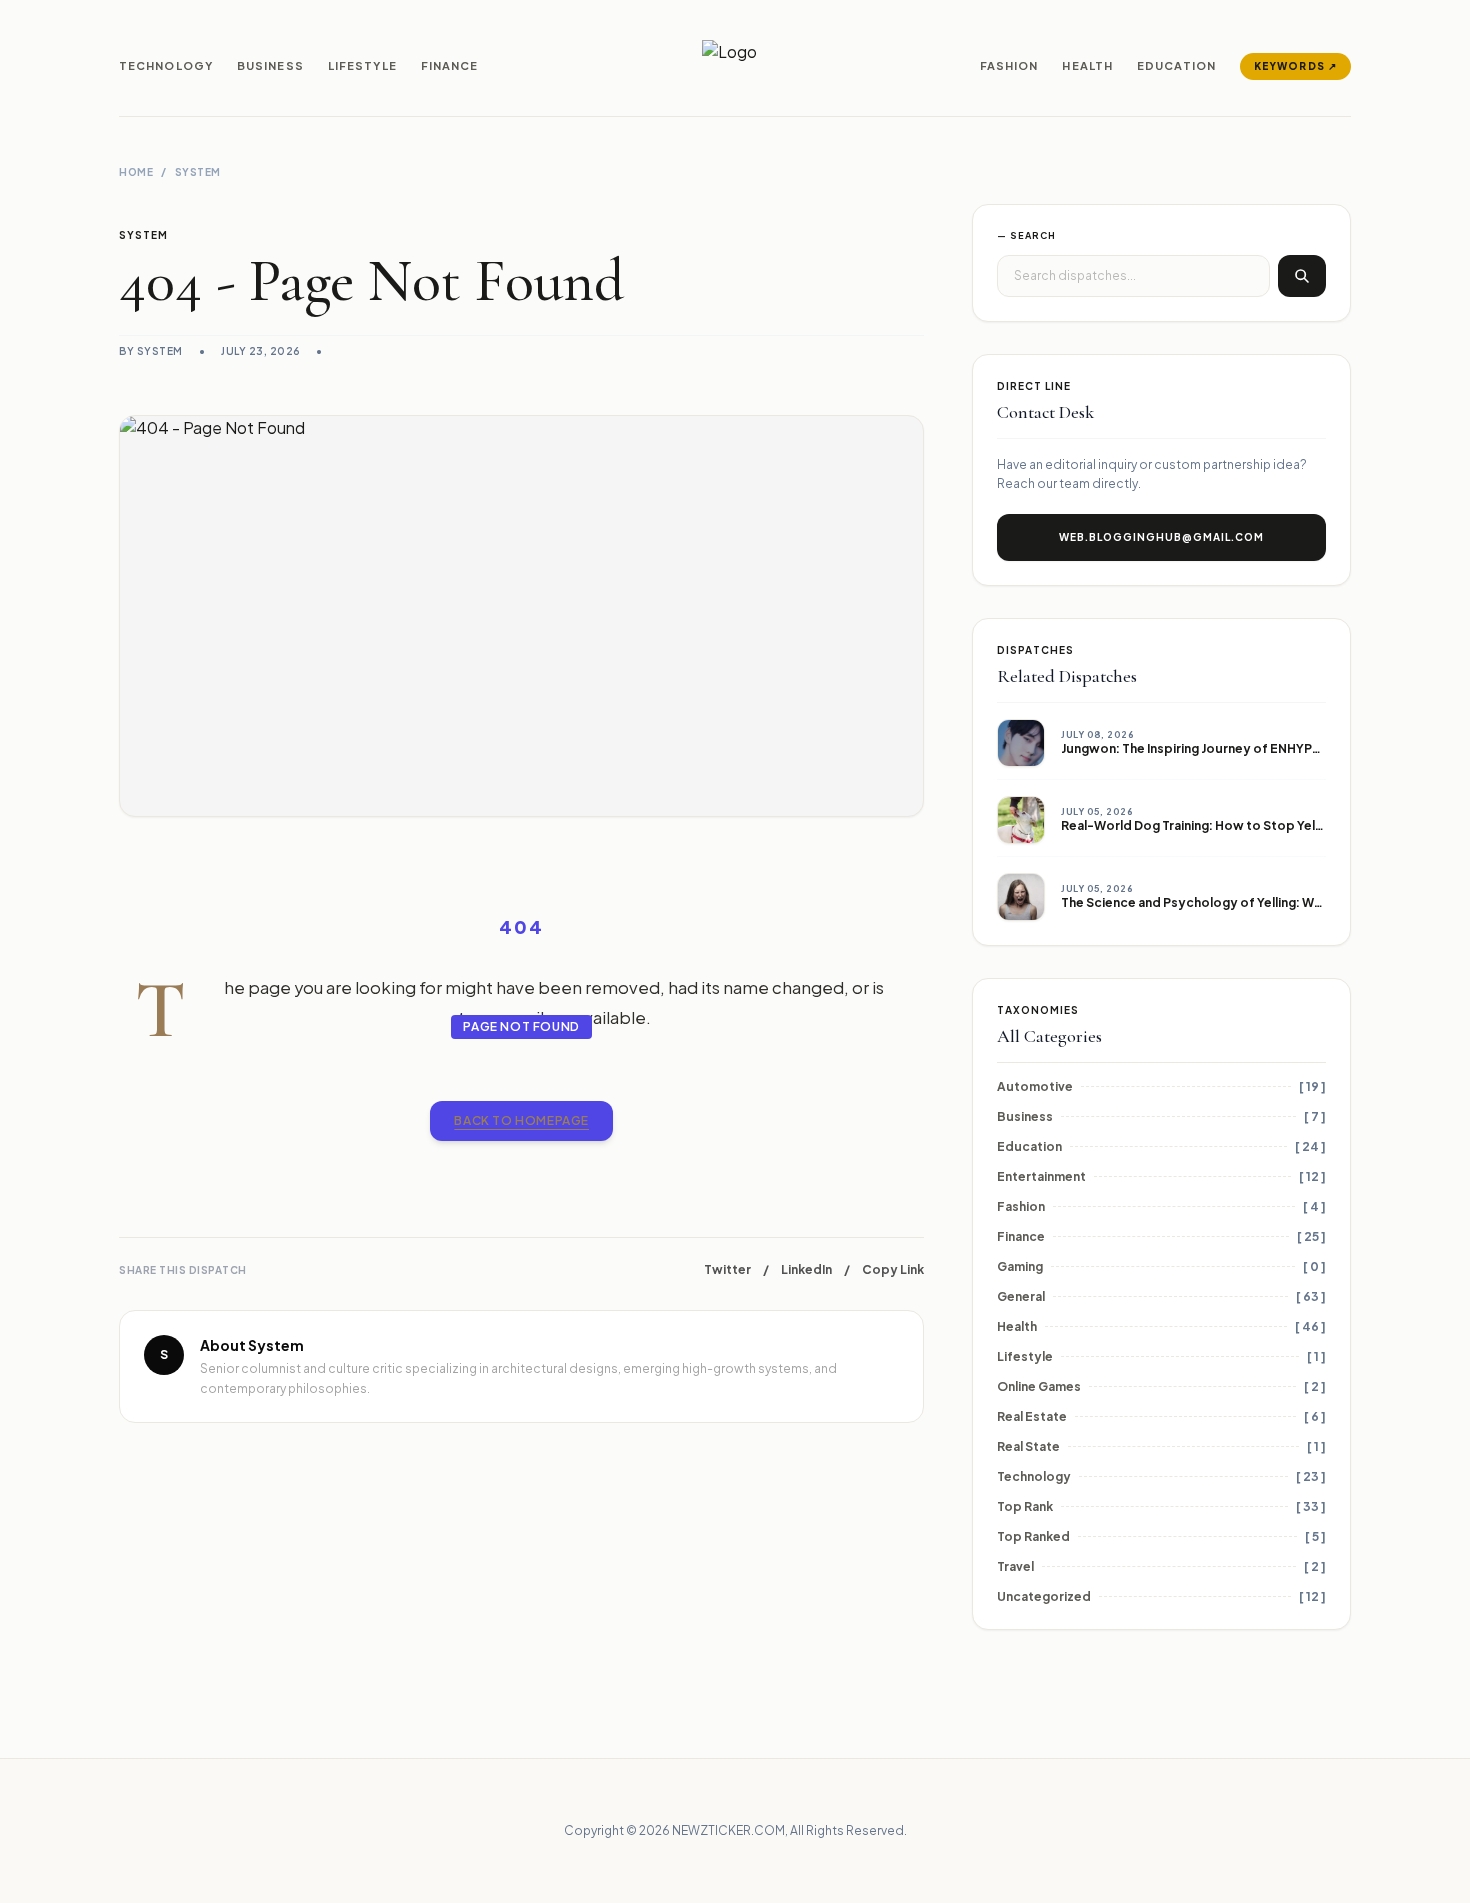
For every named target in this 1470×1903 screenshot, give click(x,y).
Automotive (1035, 1086)
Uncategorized (1044, 1596)
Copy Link (893, 1269)
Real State (1028, 1446)
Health (1087, 65)
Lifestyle (362, 65)
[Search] (1302, 276)
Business (270, 65)
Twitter (727, 1269)
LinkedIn (806, 1269)
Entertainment (1041, 1176)
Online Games (1039, 1386)
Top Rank (1025, 1506)
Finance (450, 65)
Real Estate (1032, 1416)
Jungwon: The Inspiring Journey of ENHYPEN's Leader (1223, 748)
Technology (166, 65)
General (1021, 1296)
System (198, 172)
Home (136, 172)
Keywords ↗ (1295, 66)
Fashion (1009, 65)
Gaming (1020, 1266)
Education (1176, 65)
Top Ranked (1033, 1536)
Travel (1015, 1566)
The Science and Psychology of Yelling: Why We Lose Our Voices (1257, 902)
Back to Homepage (521, 1120)
